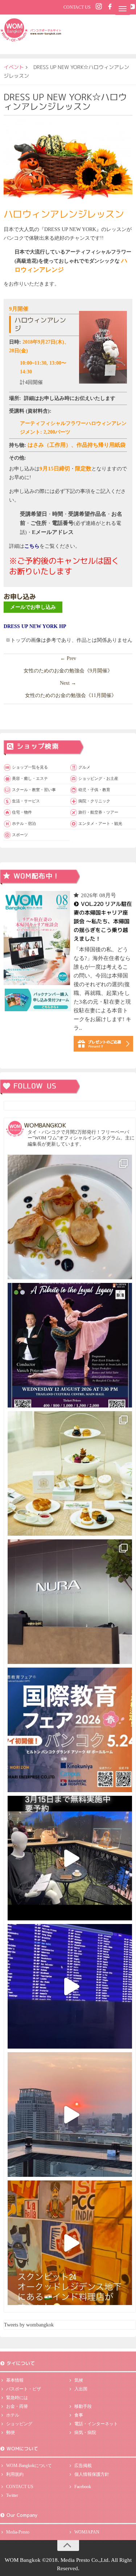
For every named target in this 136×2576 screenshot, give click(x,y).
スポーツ (20, 835)
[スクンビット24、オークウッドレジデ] (70, 2243)
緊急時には (17, 2398)
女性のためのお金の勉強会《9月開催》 (68, 671)
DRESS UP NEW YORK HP (35, 626)
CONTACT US (77, 7)
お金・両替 (17, 2406)
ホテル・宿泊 (24, 823)
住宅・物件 (22, 812)
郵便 (11, 2433)
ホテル (13, 2415)
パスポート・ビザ (24, 2389)
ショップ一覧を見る (30, 767)
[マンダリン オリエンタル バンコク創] (70, 1473)
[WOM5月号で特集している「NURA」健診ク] (70, 1602)
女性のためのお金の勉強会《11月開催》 (71, 695)
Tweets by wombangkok (29, 2325)
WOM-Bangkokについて (29, 2466)
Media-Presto (18, 2532)
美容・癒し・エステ (30, 778)
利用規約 (15, 2474)
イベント (14, 67)
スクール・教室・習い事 (34, 790)
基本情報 (15, 2380)
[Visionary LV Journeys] (70, 1858)
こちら (32, 546)
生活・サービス (26, 801)
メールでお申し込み (33, 607)
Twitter (12, 2495)
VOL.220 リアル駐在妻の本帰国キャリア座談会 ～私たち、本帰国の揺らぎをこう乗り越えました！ (102, 921)
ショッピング (19, 2424)
